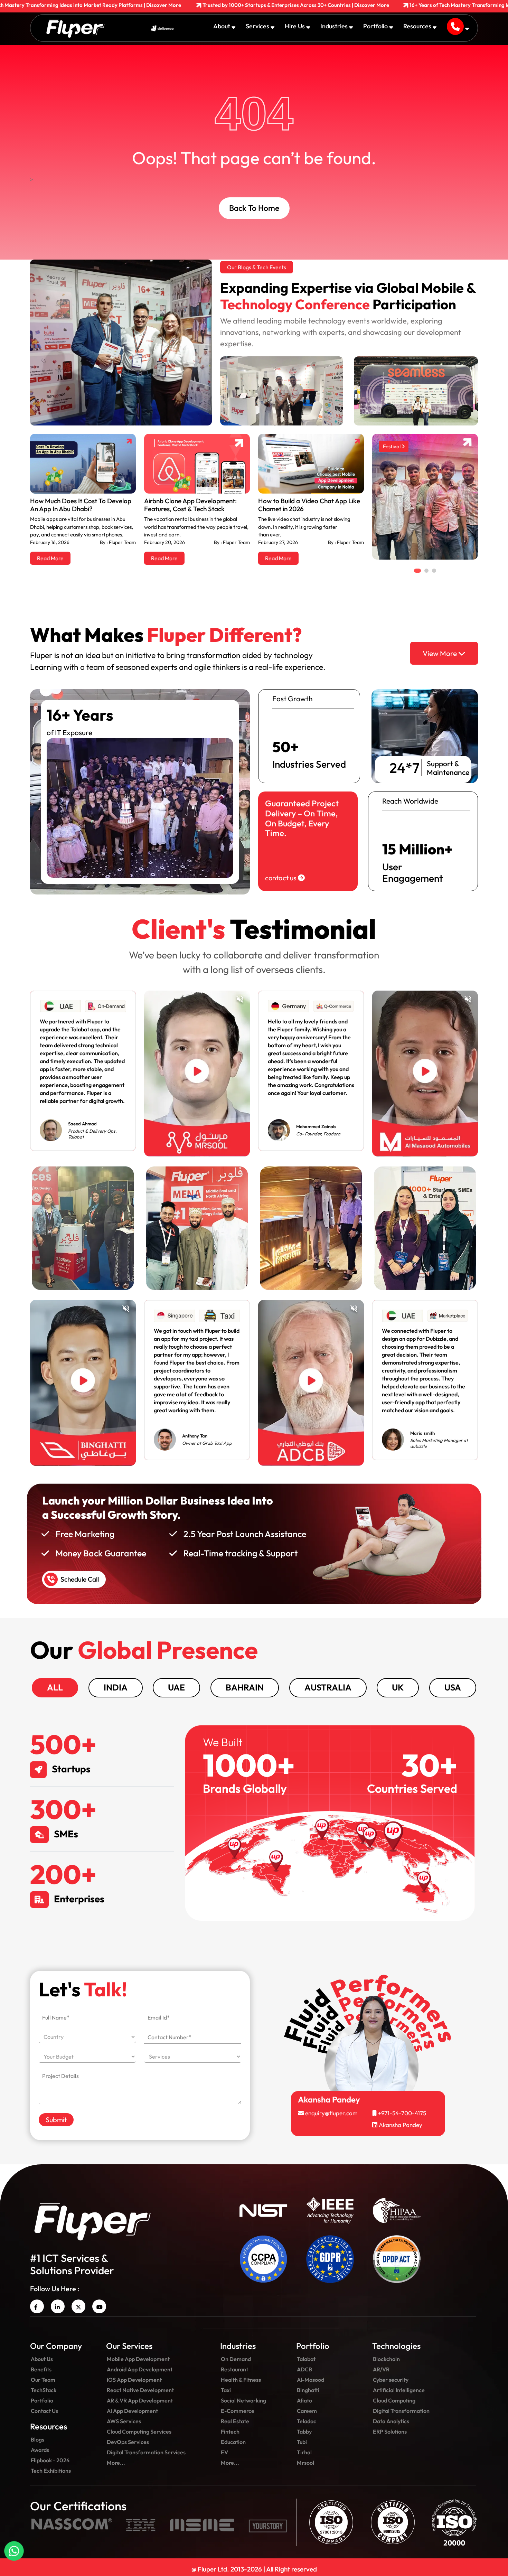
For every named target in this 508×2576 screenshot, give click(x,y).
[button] (162, 1323)
